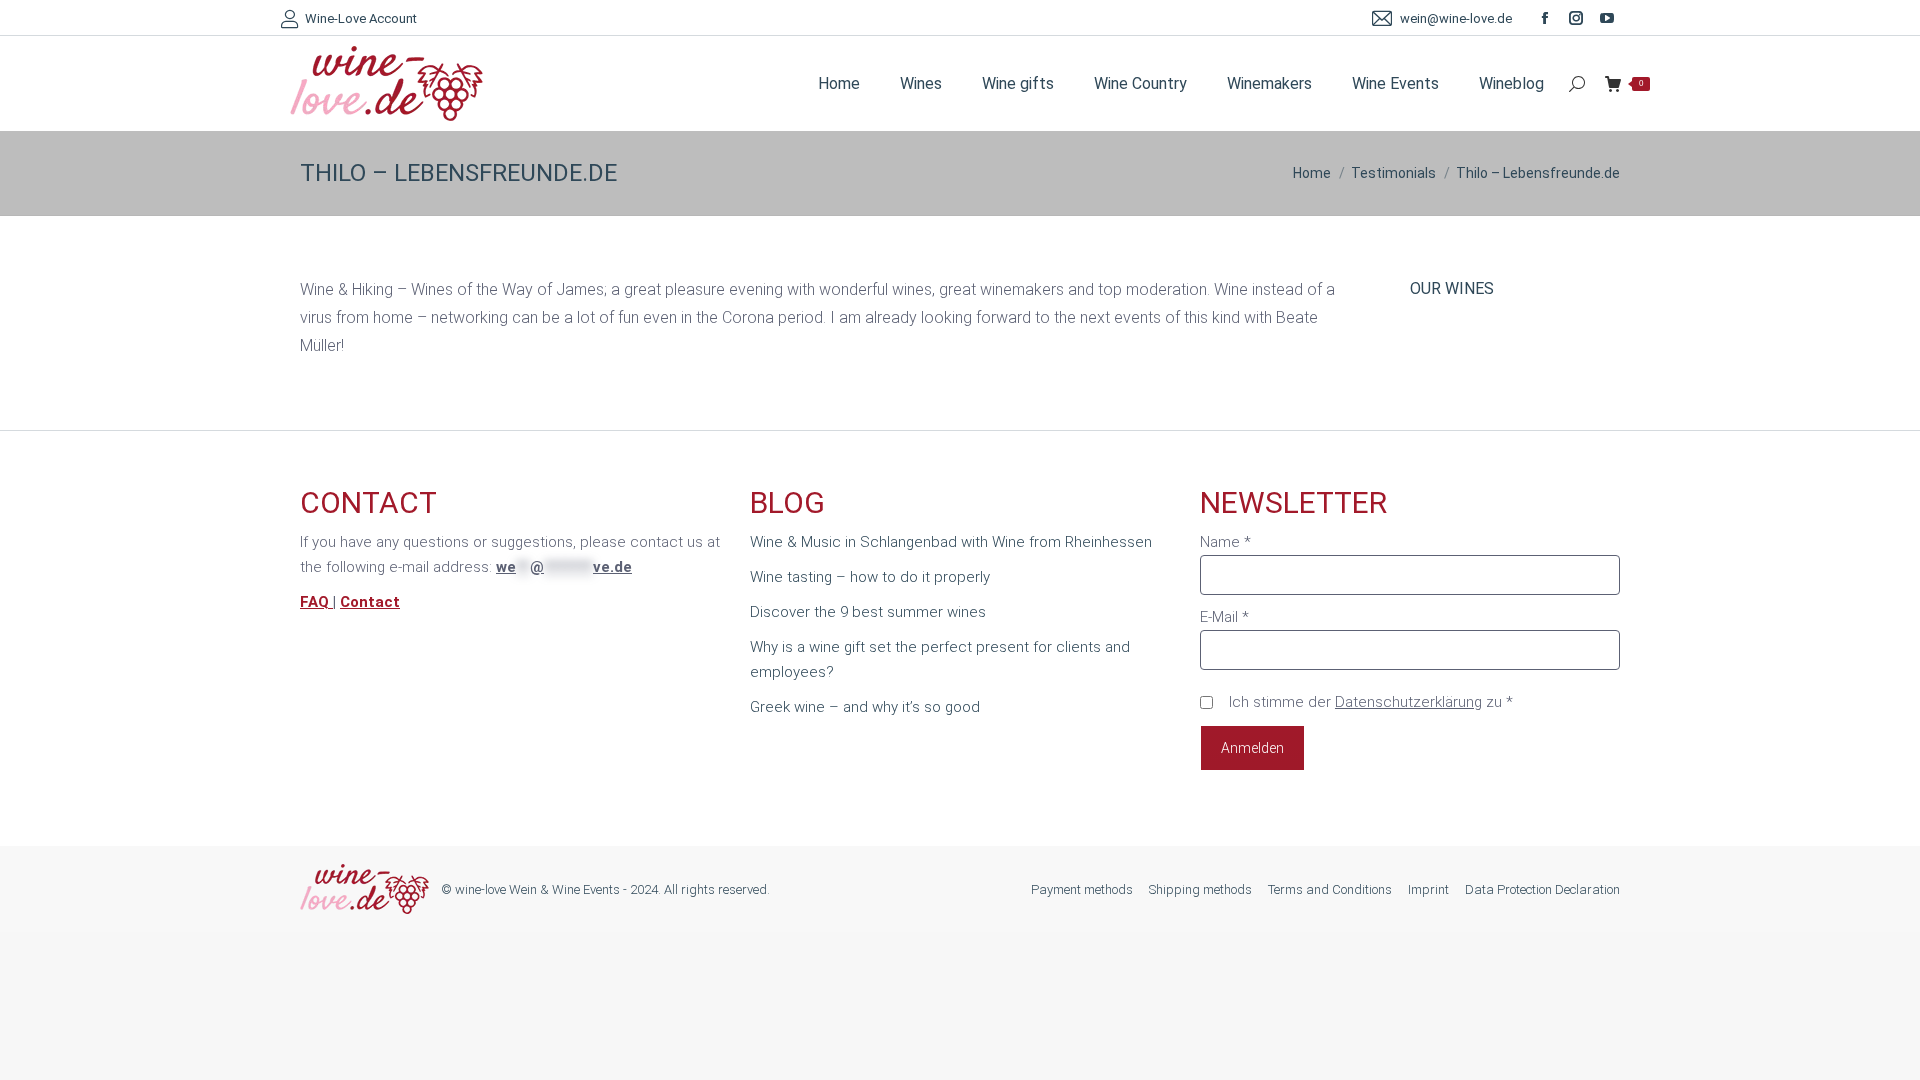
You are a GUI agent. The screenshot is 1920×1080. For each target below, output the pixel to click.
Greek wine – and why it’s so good (865, 707)
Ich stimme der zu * (1371, 702)
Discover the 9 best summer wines (868, 612)
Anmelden (1252, 748)
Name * (1225, 542)
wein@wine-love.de (1456, 18)
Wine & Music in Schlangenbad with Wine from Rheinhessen (951, 542)
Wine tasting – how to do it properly (870, 577)
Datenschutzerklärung (1408, 702)
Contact (370, 602)
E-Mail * (1224, 617)
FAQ (316, 602)
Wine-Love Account (361, 18)
